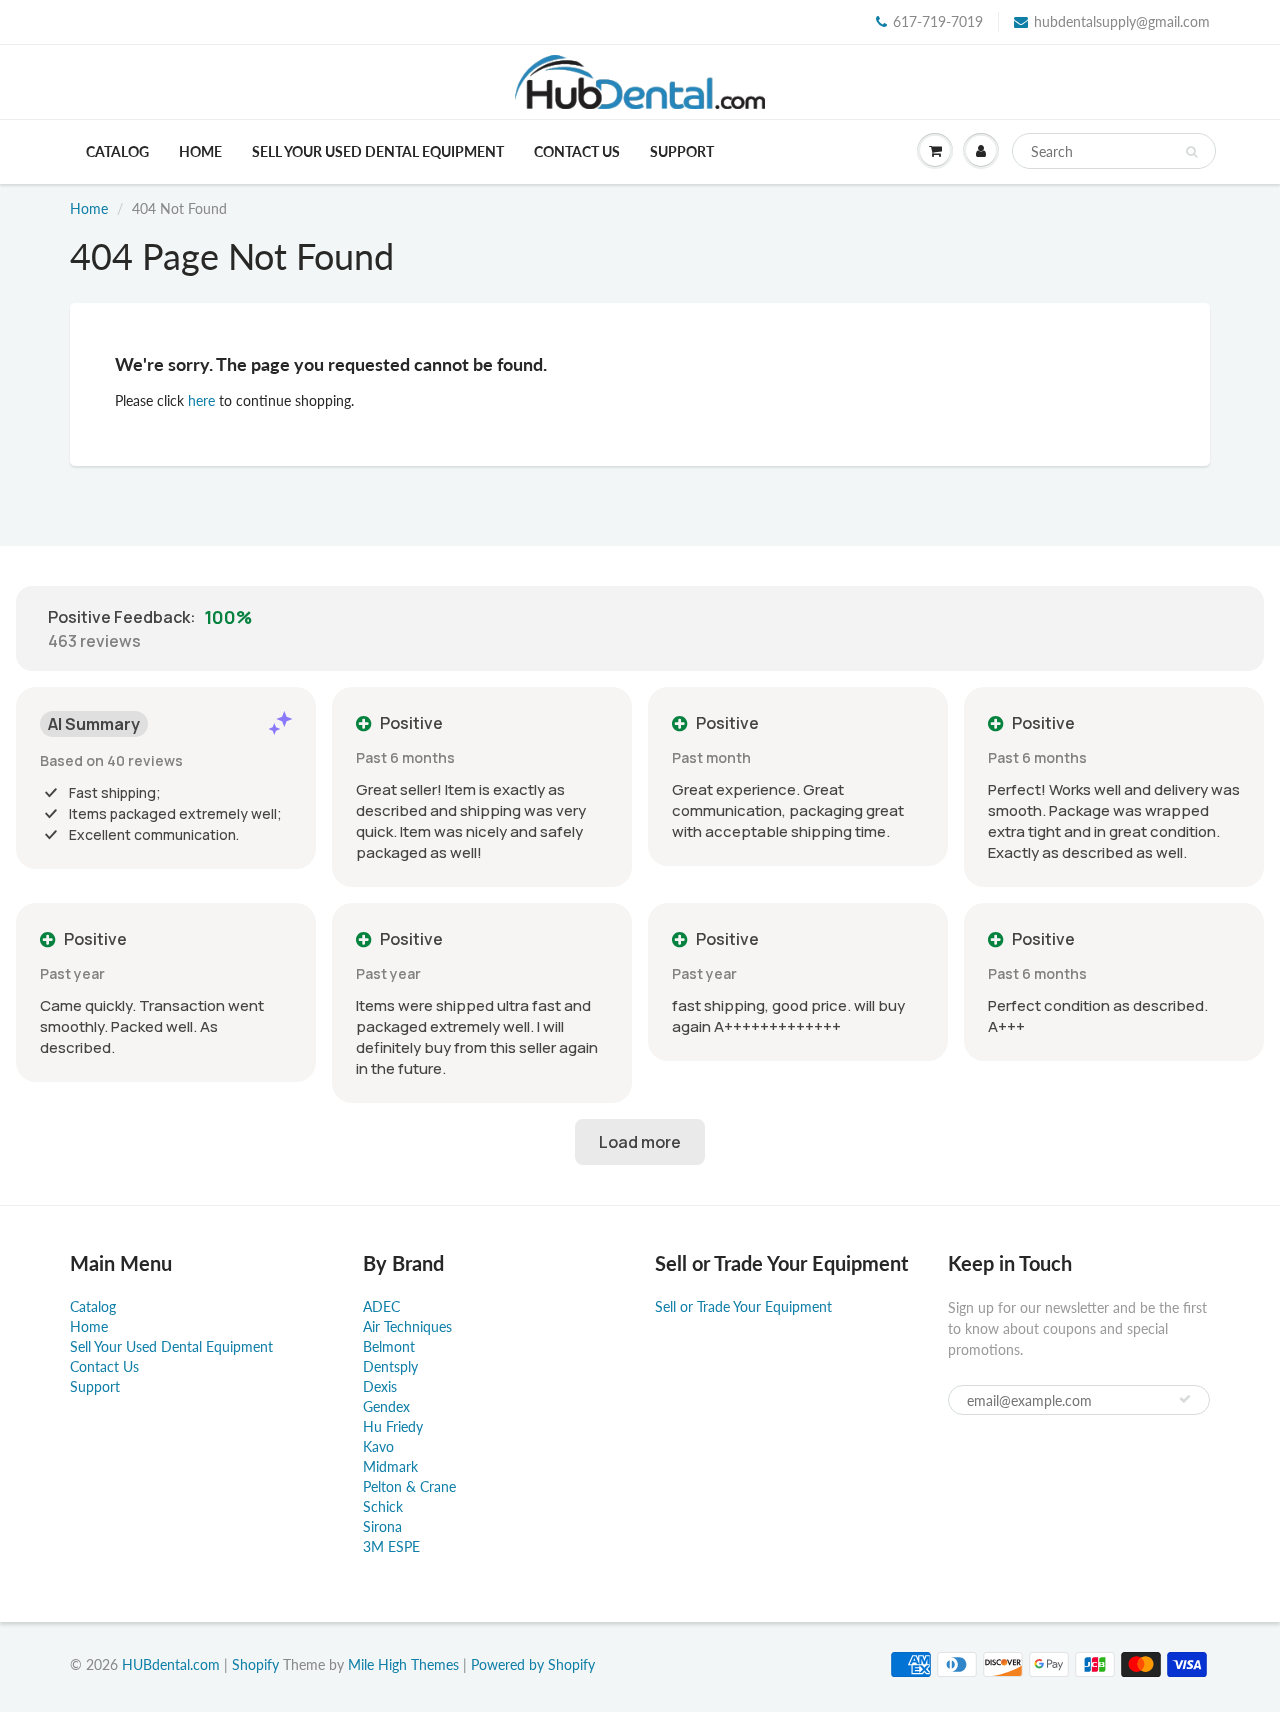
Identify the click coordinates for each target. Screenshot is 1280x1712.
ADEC (381, 1306)
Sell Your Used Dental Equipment (378, 151)
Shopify (255, 1664)
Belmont (389, 1346)
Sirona (382, 1526)
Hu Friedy (393, 1426)
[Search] (1191, 152)
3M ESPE (391, 1546)
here (201, 400)
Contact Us (577, 151)
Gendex (386, 1406)
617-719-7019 (938, 21)
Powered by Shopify (533, 1664)
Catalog (117, 151)
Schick (383, 1506)
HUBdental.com (171, 1664)
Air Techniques (407, 1326)
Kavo (378, 1446)
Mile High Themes (403, 1664)
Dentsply (390, 1366)
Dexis (380, 1386)
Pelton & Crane (409, 1486)
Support (682, 151)
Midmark (390, 1466)
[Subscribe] (1185, 1399)
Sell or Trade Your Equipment (743, 1306)
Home (200, 151)
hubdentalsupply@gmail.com (1122, 21)
